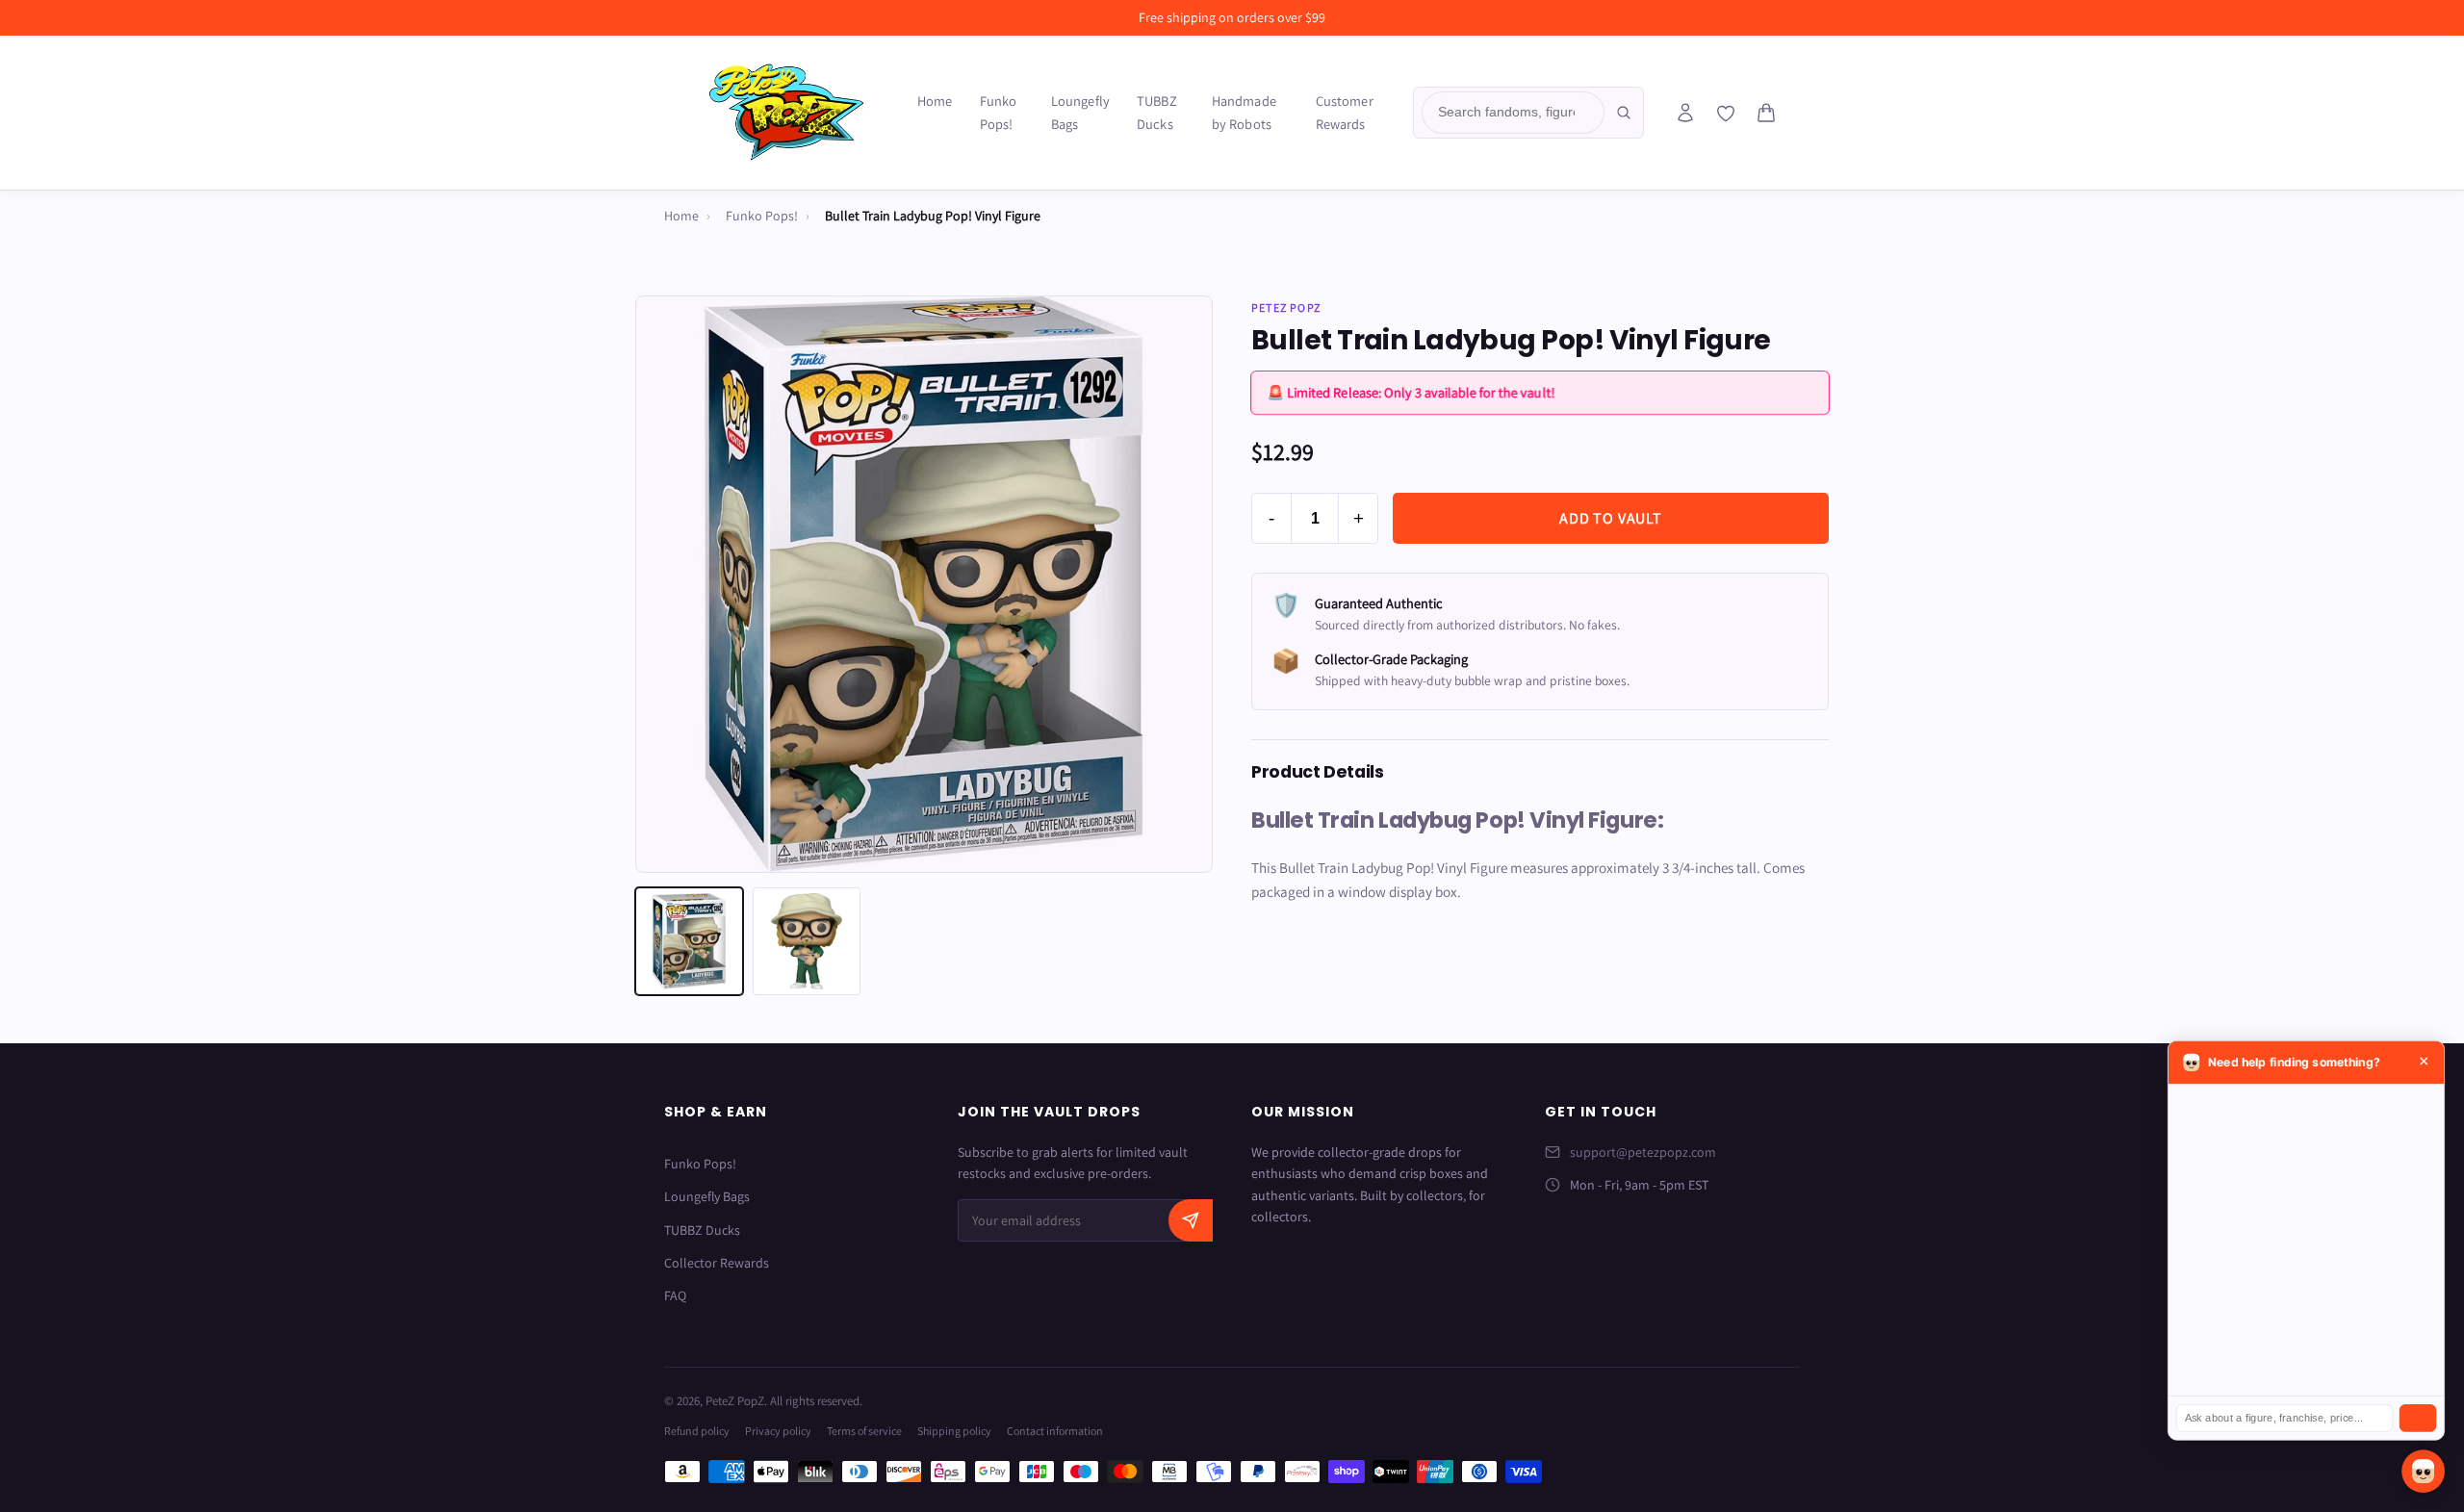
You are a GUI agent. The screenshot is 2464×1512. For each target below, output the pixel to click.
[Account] (1685, 113)
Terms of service (864, 1431)
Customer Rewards (1345, 112)
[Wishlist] (1726, 114)
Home (935, 101)
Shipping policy (954, 1431)
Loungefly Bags (1080, 112)
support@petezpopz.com (1643, 1152)
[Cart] (1766, 113)
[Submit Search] (1624, 113)
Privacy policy (778, 1431)
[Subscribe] (1191, 1220)
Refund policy (697, 1431)
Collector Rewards (717, 1263)
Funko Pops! (999, 112)
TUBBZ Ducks (1157, 112)
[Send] (2418, 1418)
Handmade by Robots (1244, 112)
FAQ (675, 1295)
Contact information (1055, 1431)
